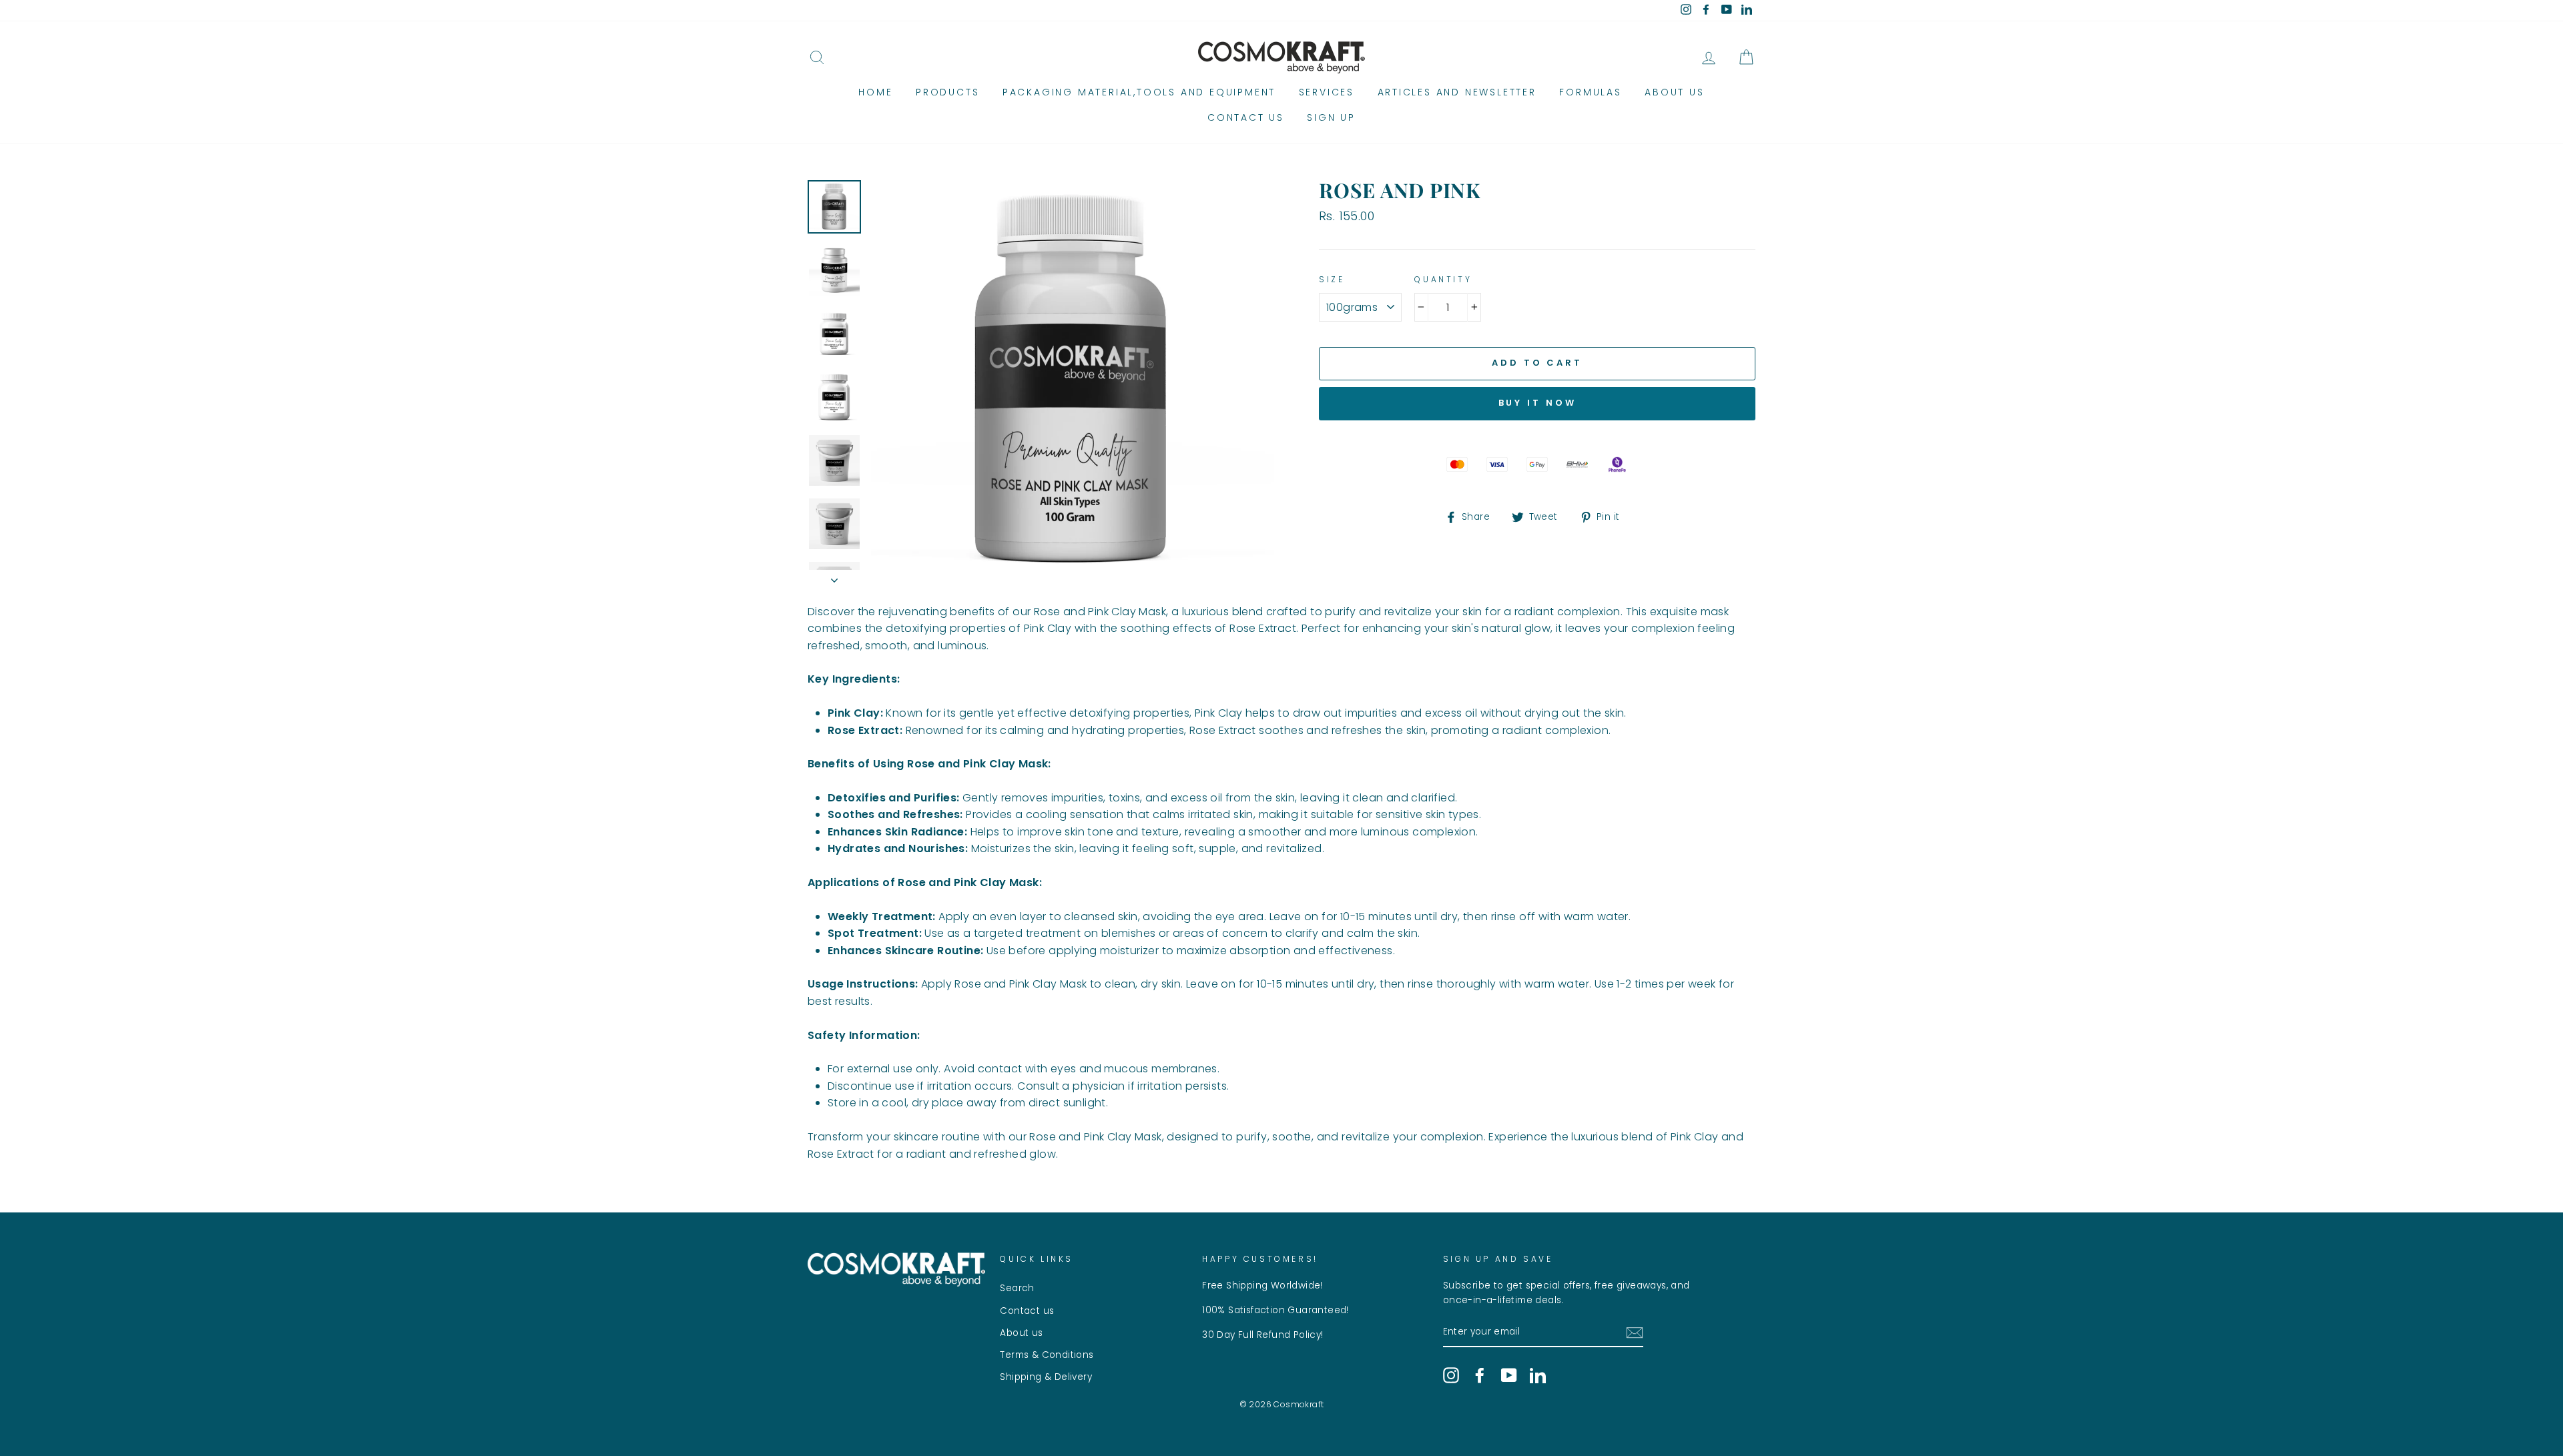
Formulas (1590, 92)
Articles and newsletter (1457, 92)
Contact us (1246, 117)
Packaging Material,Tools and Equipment (1139, 92)
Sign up (1331, 117)
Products (947, 92)
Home (875, 92)
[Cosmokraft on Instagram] (1451, 1375)
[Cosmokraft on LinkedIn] (1538, 1375)
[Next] (834, 577)
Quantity (1443, 279)
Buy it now (1537, 403)
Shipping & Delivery (1046, 1377)
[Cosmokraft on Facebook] (1480, 1375)
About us (1674, 92)
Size (1332, 279)
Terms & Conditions (1047, 1355)
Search (1017, 1288)
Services (1327, 92)
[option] (1073, 382)
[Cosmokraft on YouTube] (1509, 1375)
